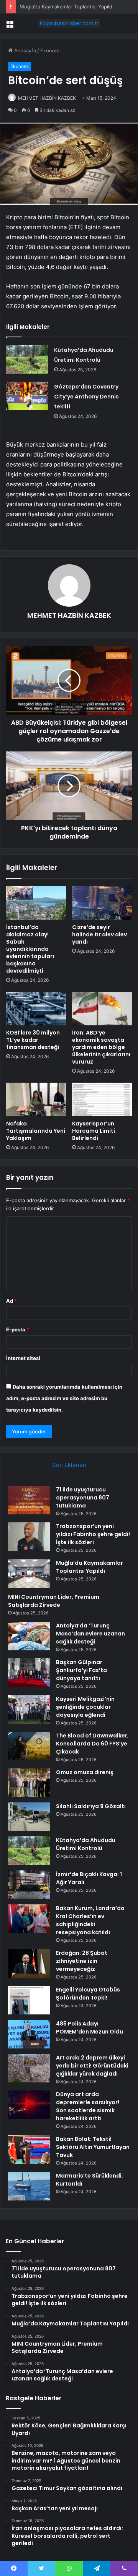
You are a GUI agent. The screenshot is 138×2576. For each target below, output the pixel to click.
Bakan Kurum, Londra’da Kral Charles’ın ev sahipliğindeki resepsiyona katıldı (90, 1920)
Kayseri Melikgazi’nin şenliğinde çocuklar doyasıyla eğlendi (85, 1707)
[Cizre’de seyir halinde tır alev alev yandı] (102, 903)
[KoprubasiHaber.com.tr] (69, 23)
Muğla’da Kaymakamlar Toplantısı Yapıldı (67, 6)
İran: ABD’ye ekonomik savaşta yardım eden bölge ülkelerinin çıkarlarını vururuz (101, 1047)
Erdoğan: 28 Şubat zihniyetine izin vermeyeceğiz (82, 1961)
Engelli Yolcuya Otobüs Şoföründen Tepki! (88, 1994)
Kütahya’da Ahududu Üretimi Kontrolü (86, 1844)
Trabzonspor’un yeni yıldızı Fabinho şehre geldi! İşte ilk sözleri (93, 1534)
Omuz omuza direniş (85, 1772)
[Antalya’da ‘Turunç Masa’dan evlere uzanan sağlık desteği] (29, 1636)
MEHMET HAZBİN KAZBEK (47, 98)
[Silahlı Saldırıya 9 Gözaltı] (29, 1817)
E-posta (18, 1329)
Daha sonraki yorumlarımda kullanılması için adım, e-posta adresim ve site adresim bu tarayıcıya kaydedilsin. (64, 1398)
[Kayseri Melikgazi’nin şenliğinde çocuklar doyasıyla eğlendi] (29, 1709)
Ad (11, 1301)
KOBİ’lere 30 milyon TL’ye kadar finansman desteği (33, 1040)
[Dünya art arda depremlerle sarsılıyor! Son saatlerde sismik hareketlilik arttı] (29, 2105)
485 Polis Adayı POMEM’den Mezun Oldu (90, 2028)
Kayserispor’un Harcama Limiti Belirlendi (94, 1131)
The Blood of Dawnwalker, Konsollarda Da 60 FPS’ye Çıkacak (92, 1744)
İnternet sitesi (23, 1358)
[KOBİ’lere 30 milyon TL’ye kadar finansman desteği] (36, 1009)
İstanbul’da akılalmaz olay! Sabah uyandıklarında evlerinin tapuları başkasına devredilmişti (30, 949)
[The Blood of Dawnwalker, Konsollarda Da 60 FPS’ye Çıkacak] (29, 1746)
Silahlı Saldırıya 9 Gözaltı (91, 1806)
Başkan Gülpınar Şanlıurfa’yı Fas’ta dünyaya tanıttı (81, 1670)
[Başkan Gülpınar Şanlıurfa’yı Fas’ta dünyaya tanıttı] (29, 1673)
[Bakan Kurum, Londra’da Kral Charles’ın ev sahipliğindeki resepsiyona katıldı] (29, 1919)
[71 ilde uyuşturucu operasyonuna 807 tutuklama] (29, 1500)
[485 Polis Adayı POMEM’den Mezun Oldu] (29, 2034)
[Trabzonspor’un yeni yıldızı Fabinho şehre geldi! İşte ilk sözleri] (29, 1537)
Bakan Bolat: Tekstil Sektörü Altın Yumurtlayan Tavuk (93, 2147)
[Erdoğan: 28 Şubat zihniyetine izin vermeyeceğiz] (29, 1963)
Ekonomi (50, 50)
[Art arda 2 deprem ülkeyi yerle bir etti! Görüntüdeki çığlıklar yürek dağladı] (29, 2068)
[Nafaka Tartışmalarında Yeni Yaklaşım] (36, 1099)
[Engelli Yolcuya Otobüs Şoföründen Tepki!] (29, 2000)
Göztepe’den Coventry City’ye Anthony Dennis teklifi (86, 397)
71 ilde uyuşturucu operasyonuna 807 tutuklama (83, 1498)
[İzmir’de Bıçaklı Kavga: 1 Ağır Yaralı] (29, 1885)
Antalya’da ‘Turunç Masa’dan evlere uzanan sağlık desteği (90, 1634)
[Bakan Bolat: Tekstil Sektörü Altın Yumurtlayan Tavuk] (29, 2149)
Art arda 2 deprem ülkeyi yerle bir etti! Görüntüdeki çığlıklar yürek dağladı (92, 2066)
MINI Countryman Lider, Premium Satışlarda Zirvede (54, 1601)
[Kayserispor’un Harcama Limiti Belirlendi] (102, 1099)
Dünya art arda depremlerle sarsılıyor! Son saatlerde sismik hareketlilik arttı (88, 2106)
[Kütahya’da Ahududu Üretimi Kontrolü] (27, 359)
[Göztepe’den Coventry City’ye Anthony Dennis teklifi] (27, 396)
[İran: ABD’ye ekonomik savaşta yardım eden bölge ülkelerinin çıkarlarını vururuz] (102, 1009)
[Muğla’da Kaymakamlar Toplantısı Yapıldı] (29, 1573)
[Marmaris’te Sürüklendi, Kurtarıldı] (29, 2186)
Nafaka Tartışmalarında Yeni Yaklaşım (36, 1131)
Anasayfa (24, 50)
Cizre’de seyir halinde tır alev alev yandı (99, 934)
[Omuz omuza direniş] (29, 1783)
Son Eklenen (69, 1465)
